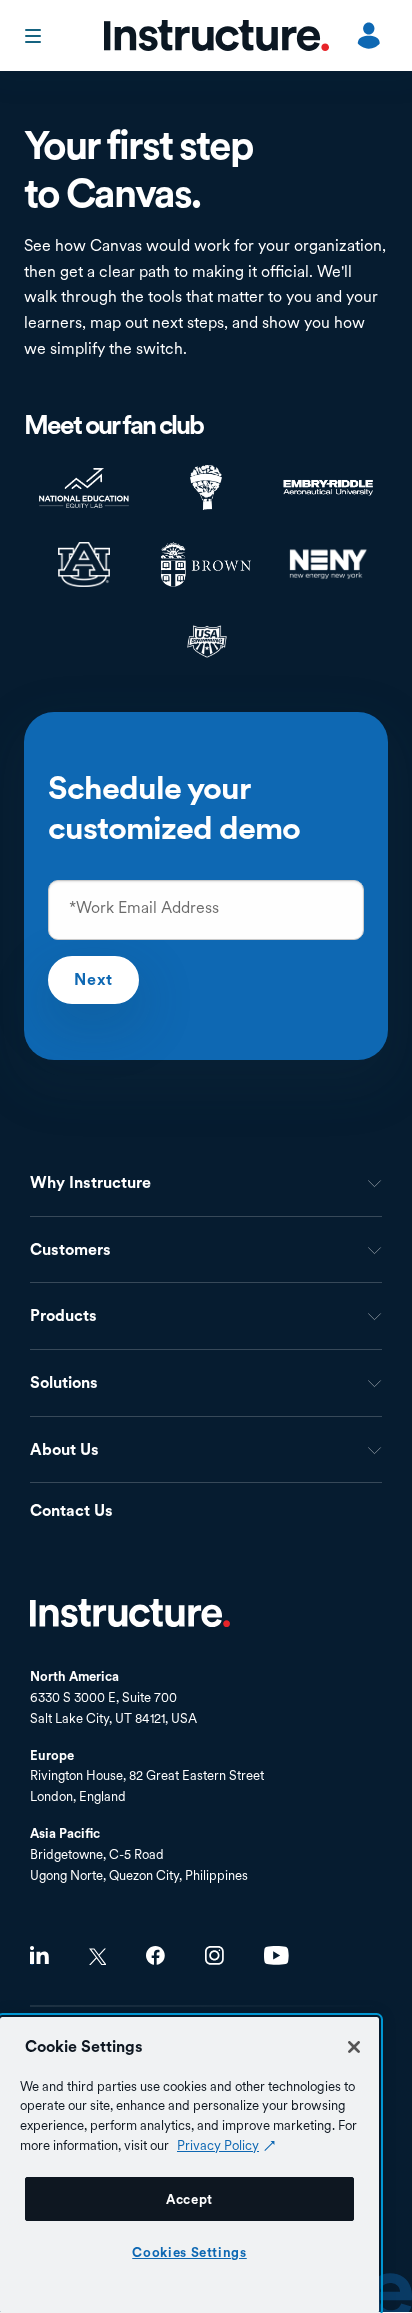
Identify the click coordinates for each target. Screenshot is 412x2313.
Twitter (97, 1956)
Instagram (214, 1955)
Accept (189, 2199)
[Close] (354, 2047)
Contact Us (71, 1511)
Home (130, 1613)
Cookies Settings (189, 2252)
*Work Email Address (144, 908)
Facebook (155, 1955)
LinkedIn (39, 1955)
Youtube (276, 1955)
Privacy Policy (218, 2145)
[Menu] (35, 36)
